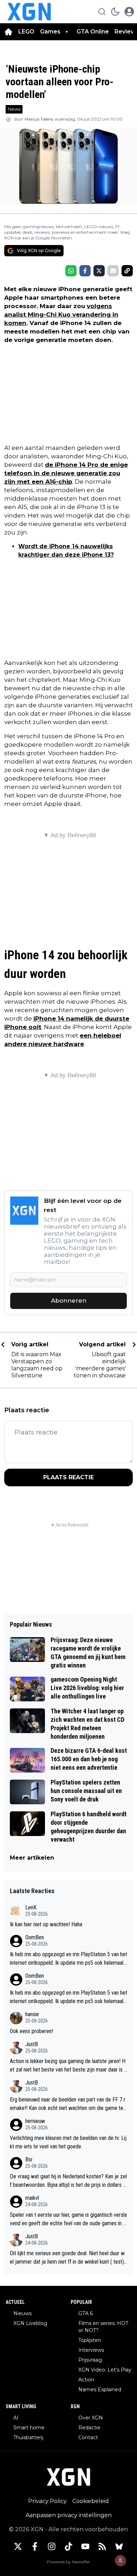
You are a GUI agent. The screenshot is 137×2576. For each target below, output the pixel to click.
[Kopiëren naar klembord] (127, 271)
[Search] (102, 12)
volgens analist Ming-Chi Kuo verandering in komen (61, 314)
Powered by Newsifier (68, 2562)
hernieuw (35, 2121)
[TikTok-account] (68, 2546)
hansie (32, 2014)
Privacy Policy (47, 2501)
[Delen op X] (99, 271)
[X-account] (18, 2546)
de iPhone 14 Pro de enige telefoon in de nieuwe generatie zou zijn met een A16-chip (66, 473)
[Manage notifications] (120, 2560)
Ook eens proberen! (31, 2031)
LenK (31, 1907)
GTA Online (93, 32)
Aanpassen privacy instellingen (69, 2515)
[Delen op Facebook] (85, 271)
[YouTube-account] (85, 2546)
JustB (32, 2044)
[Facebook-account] (35, 2546)
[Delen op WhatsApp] (71, 271)
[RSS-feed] (102, 2546)
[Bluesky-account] (119, 2546)
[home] (8, 32)
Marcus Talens (39, 119)
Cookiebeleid (91, 2501)
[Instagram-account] (52, 2546)
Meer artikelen (32, 1858)
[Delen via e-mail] (113, 271)
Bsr (29, 2159)
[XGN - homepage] (29, 12)
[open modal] (129, 12)
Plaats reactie (68, 1477)
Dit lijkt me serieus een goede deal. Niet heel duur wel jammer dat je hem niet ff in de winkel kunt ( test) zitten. (67, 2258)
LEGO (26, 32)
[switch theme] (115, 12)
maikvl (32, 2198)
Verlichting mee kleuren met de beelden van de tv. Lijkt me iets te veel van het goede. (68, 2142)
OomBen (35, 1937)
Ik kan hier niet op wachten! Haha (46, 1924)
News (14, 109)
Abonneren (69, 1301)
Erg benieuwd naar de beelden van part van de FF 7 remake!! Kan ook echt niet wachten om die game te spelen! (68, 2104)
